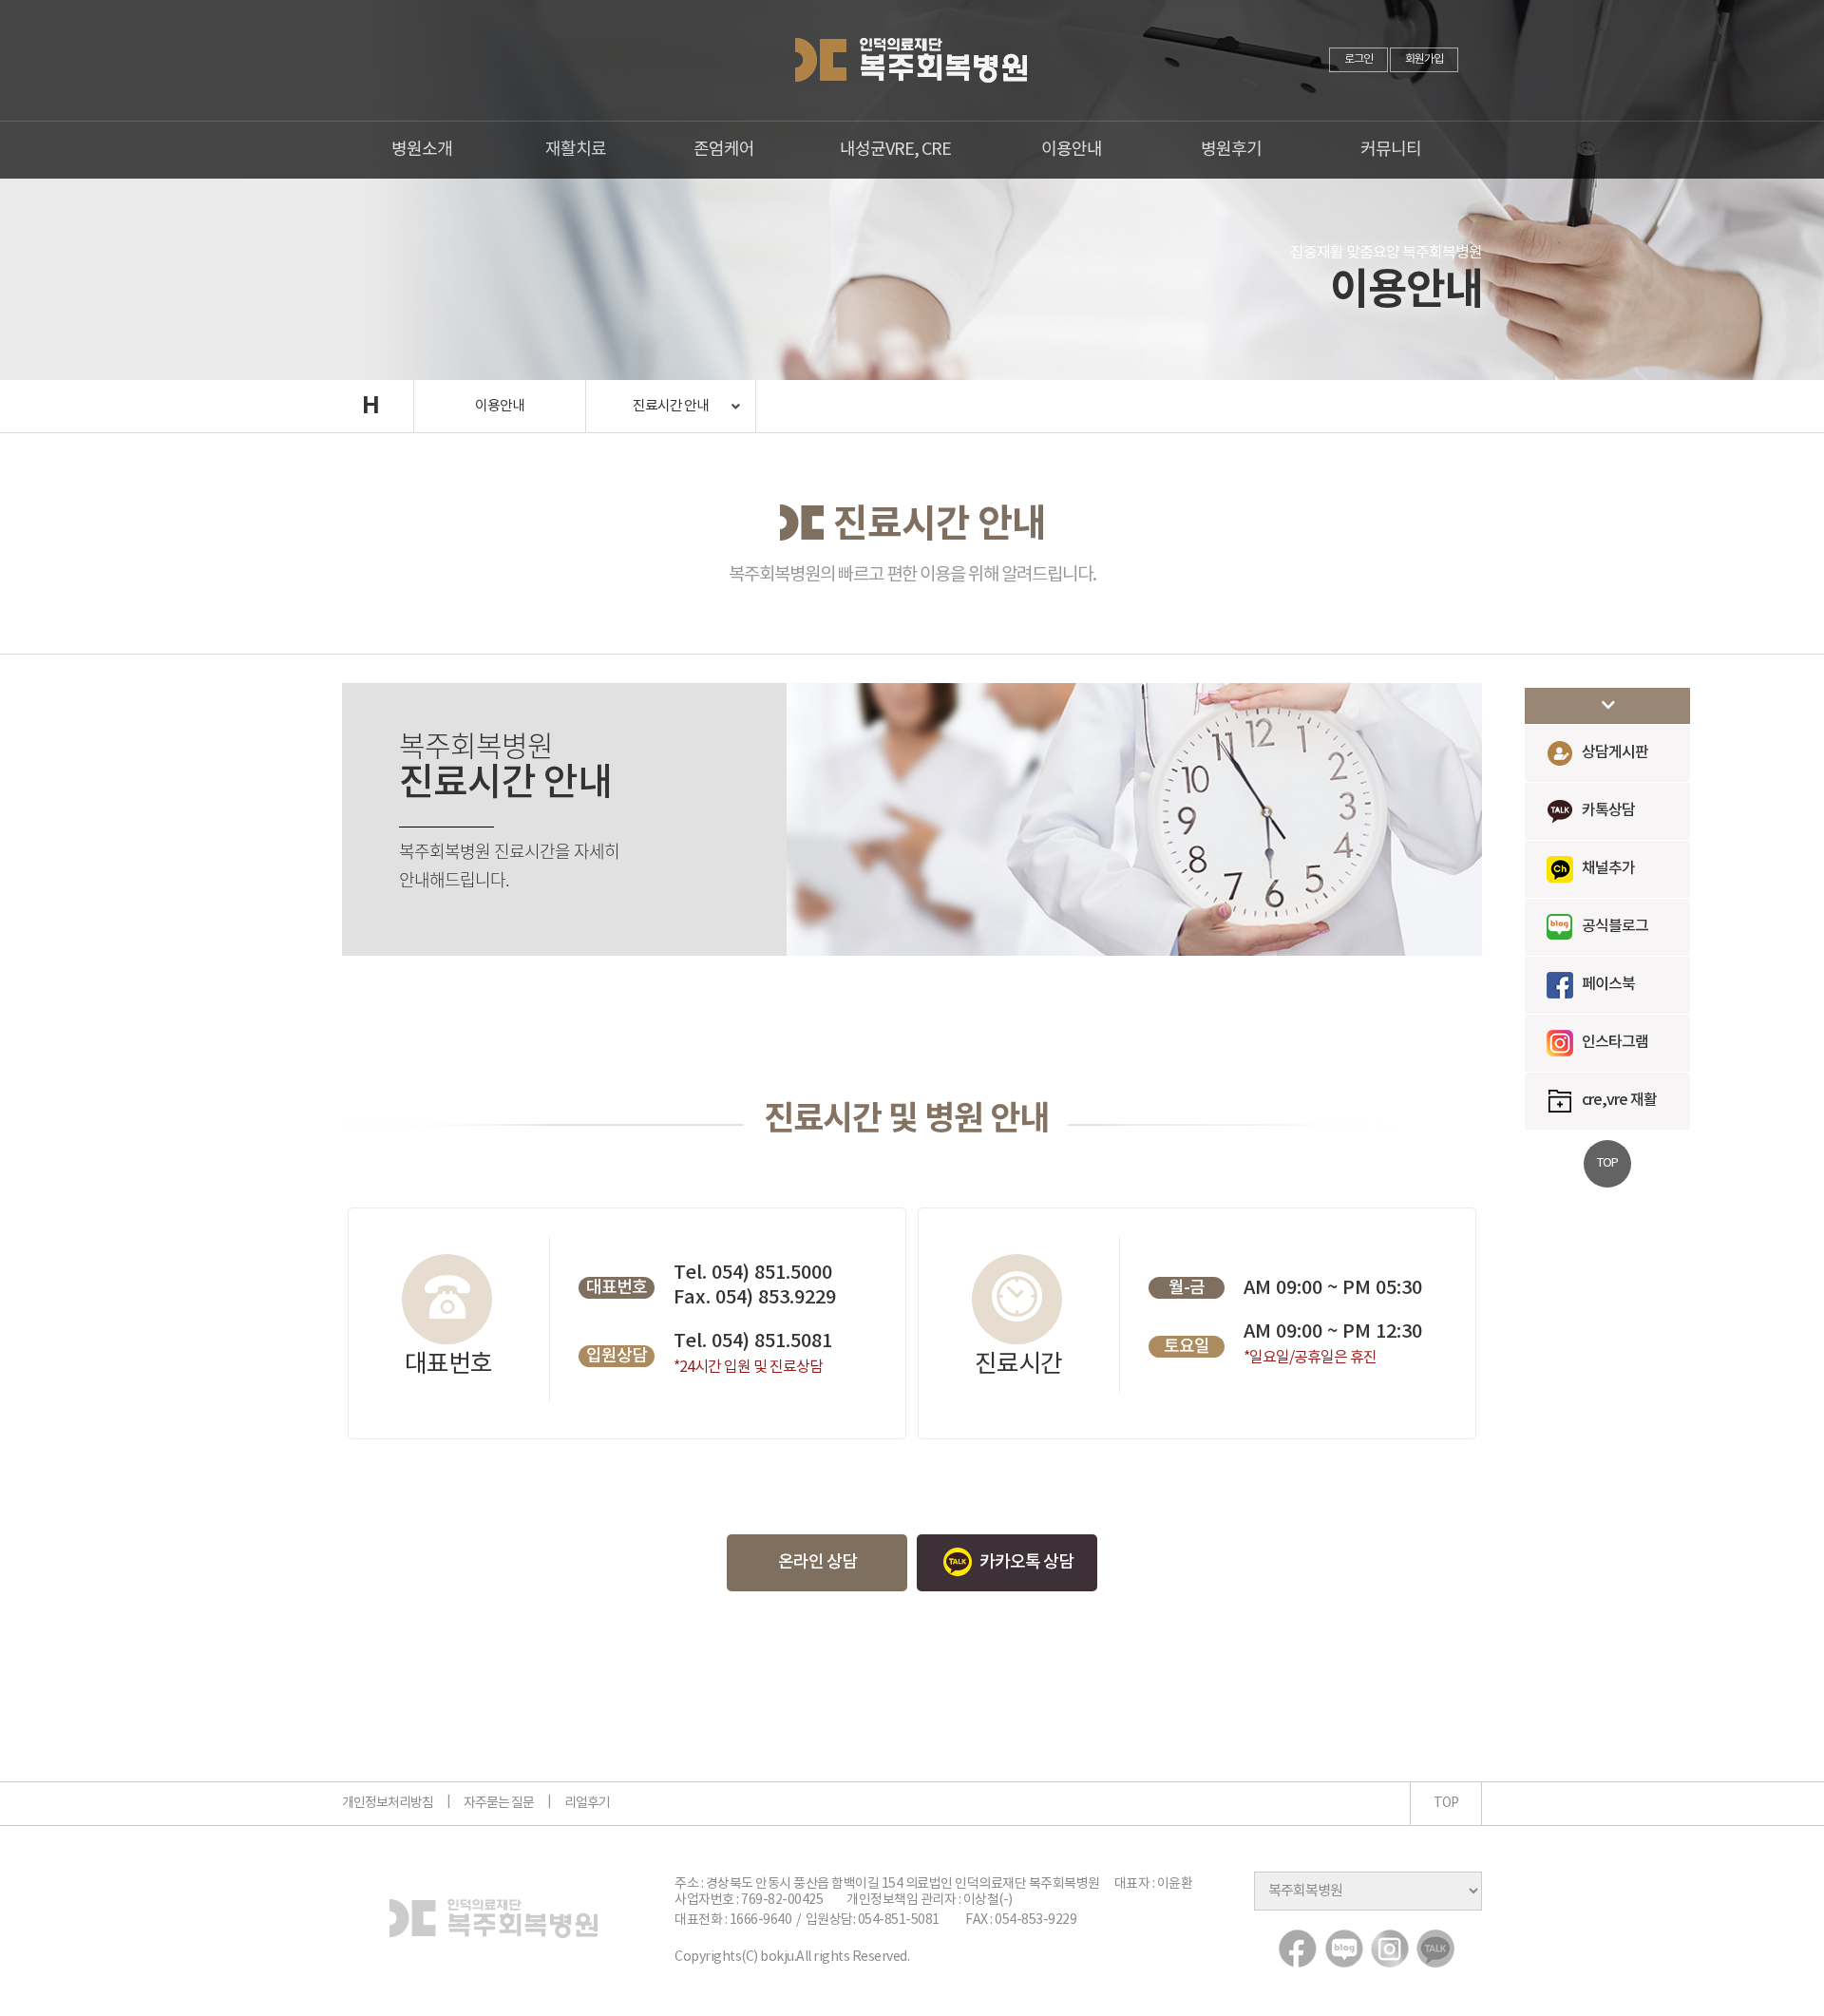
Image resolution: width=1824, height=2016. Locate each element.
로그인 (1358, 59)
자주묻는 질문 (499, 1803)
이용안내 (1072, 150)
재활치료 (576, 150)
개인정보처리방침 (388, 1803)
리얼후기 (587, 1803)
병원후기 (1231, 150)
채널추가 (1608, 868)
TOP (1446, 1803)
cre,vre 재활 (1619, 1100)
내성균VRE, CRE (895, 150)
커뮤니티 (1391, 150)
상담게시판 (1615, 752)
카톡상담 (1608, 810)
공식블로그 (1615, 926)
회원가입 (1424, 59)
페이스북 (1608, 984)
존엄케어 (724, 150)
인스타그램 (1615, 1042)
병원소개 (422, 150)
